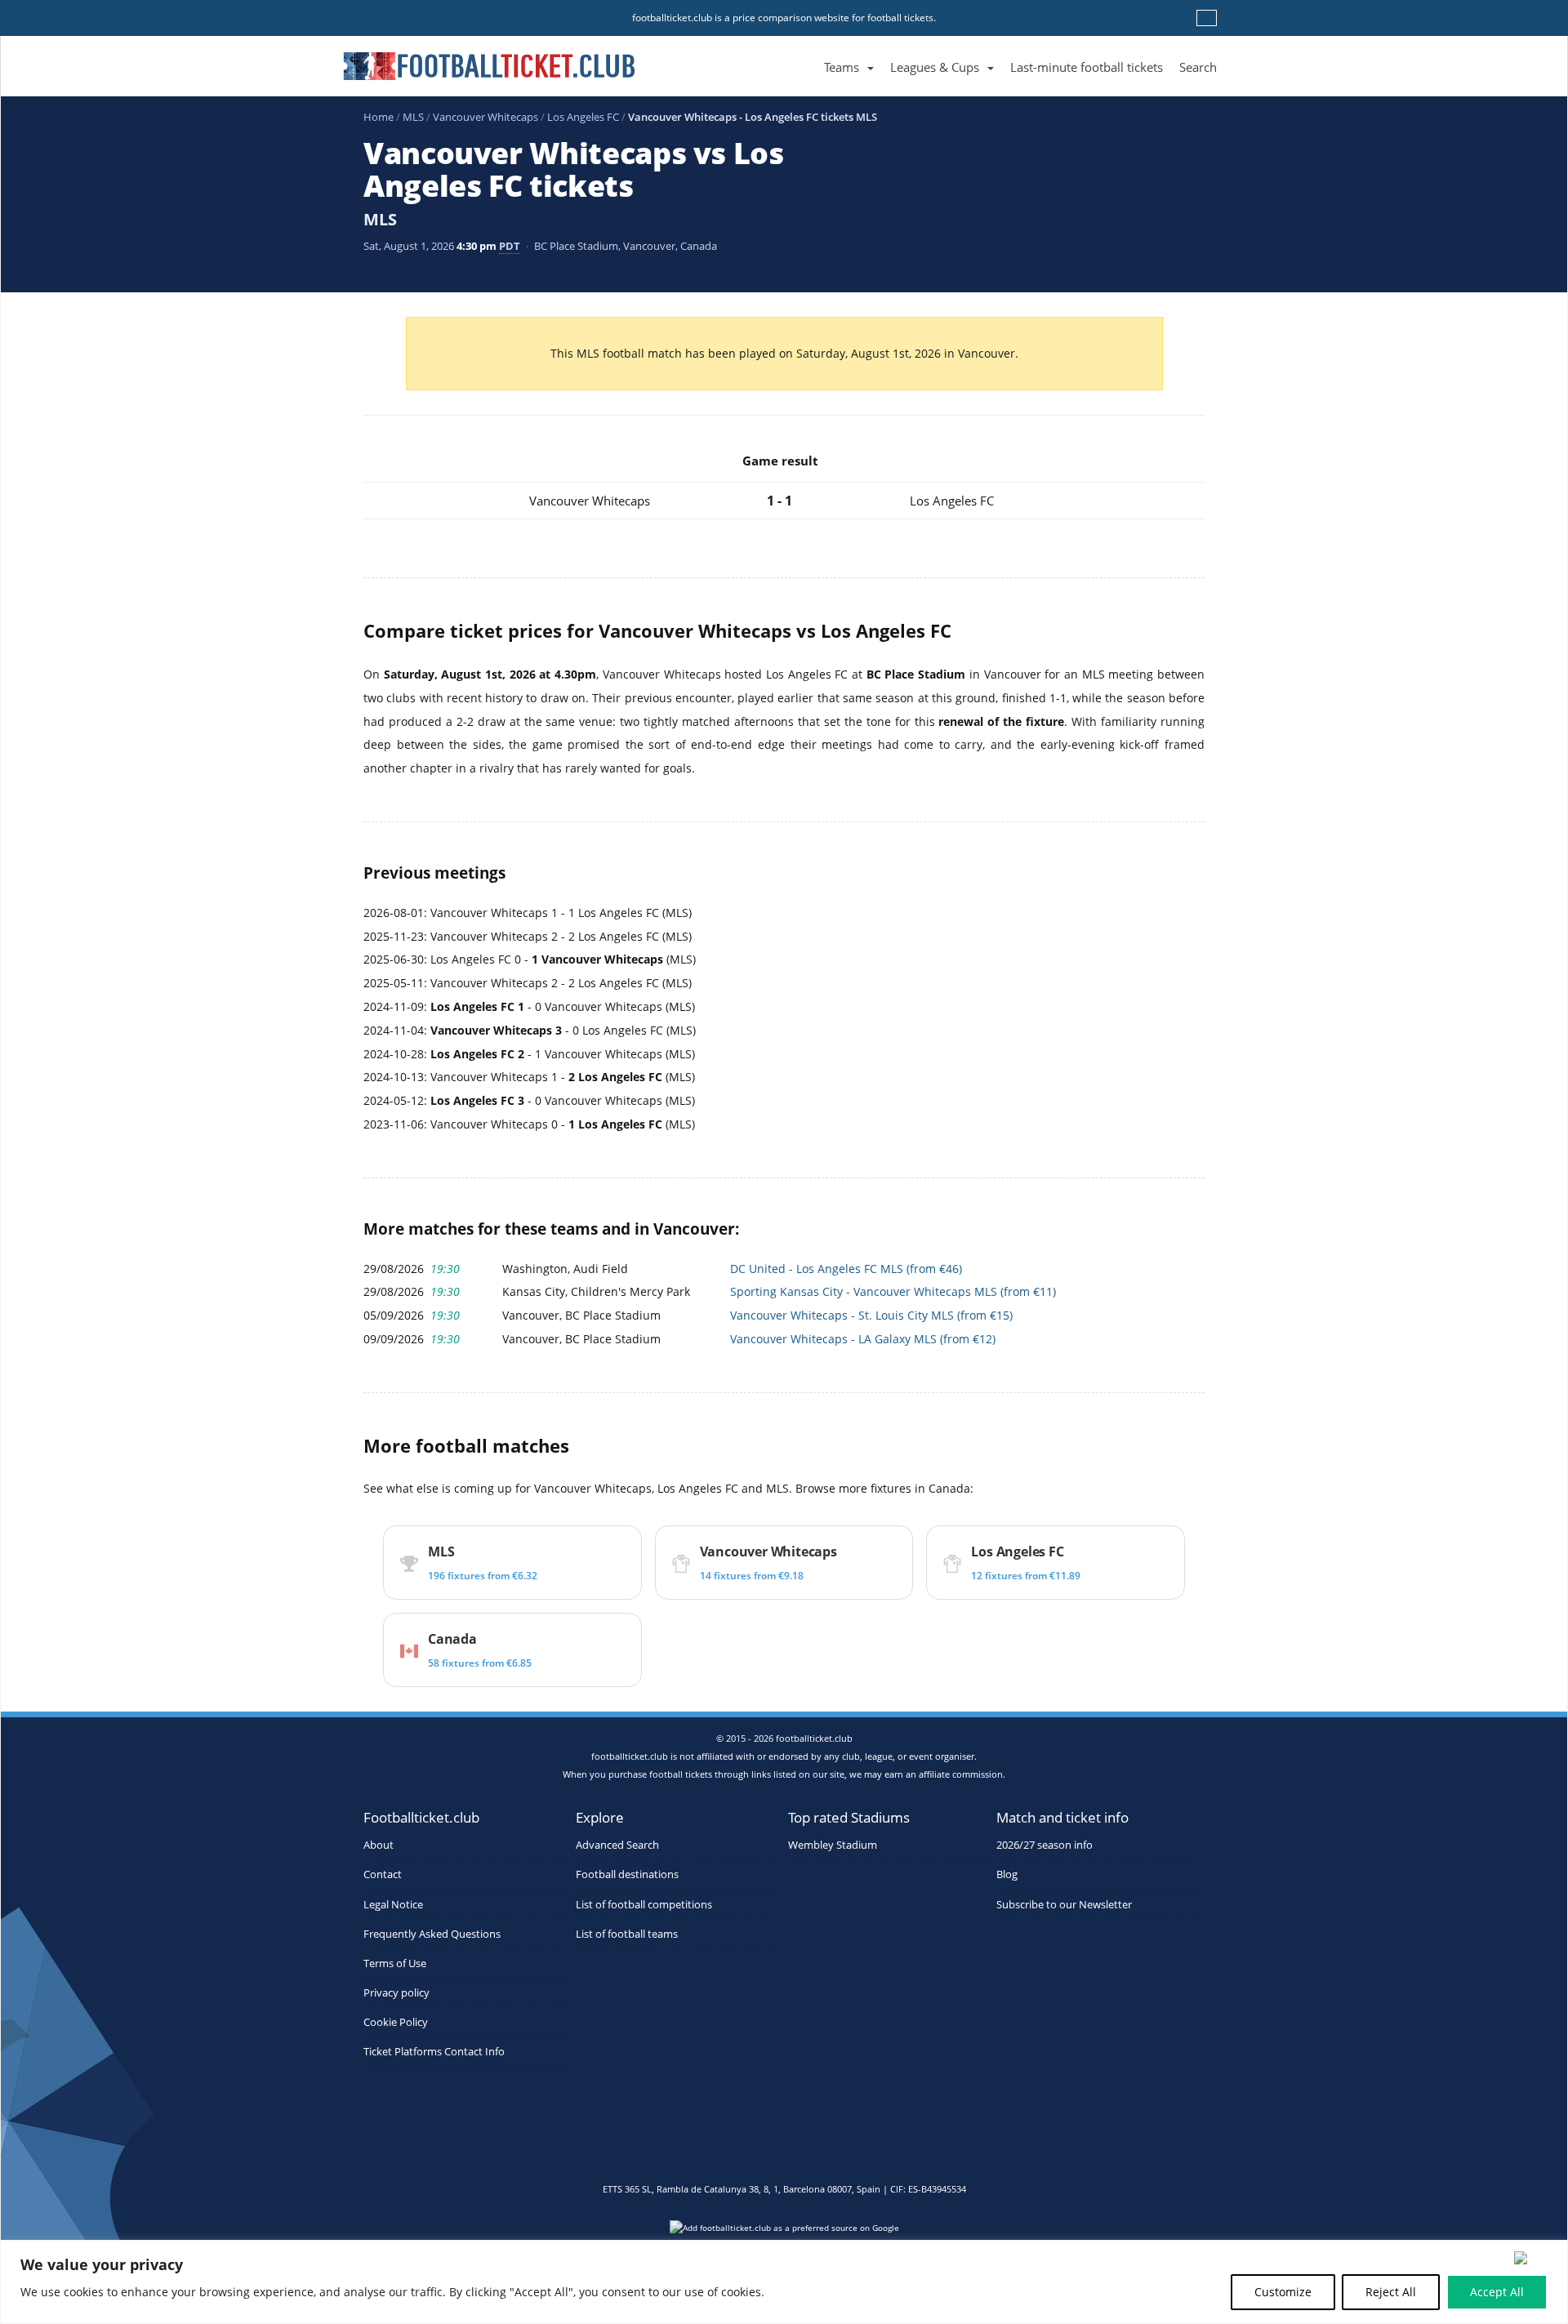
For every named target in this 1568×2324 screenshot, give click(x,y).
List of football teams (627, 1934)
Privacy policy (396, 1993)
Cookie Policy (396, 2022)
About (379, 1845)
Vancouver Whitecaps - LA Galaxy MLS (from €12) (863, 1339)
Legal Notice (393, 1905)
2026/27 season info (1045, 1845)
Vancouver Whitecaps (486, 117)
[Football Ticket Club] (489, 60)
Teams (842, 67)
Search (1198, 67)
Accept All (1497, 2292)
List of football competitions (644, 1905)
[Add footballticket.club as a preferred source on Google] (784, 2233)
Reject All (1391, 2292)
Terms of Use (395, 1963)
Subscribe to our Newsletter (1064, 1905)
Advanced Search (617, 1845)
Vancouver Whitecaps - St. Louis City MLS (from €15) (871, 1315)
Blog (1007, 1874)
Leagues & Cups (935, 67)
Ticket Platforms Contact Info (434, 2052)
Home (379, 117)
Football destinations (627, 1874)
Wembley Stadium (833, 1845)
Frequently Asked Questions (432, 1934)
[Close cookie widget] (1535, 2258)
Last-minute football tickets (1087, 67)
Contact (383, 1874)
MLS (413, 117)
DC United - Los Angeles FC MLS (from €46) (846, 1269)
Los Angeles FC (583, 117)
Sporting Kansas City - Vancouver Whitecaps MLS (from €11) (893, 1291)
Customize (1283, 2292)
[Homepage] (808, 49)
